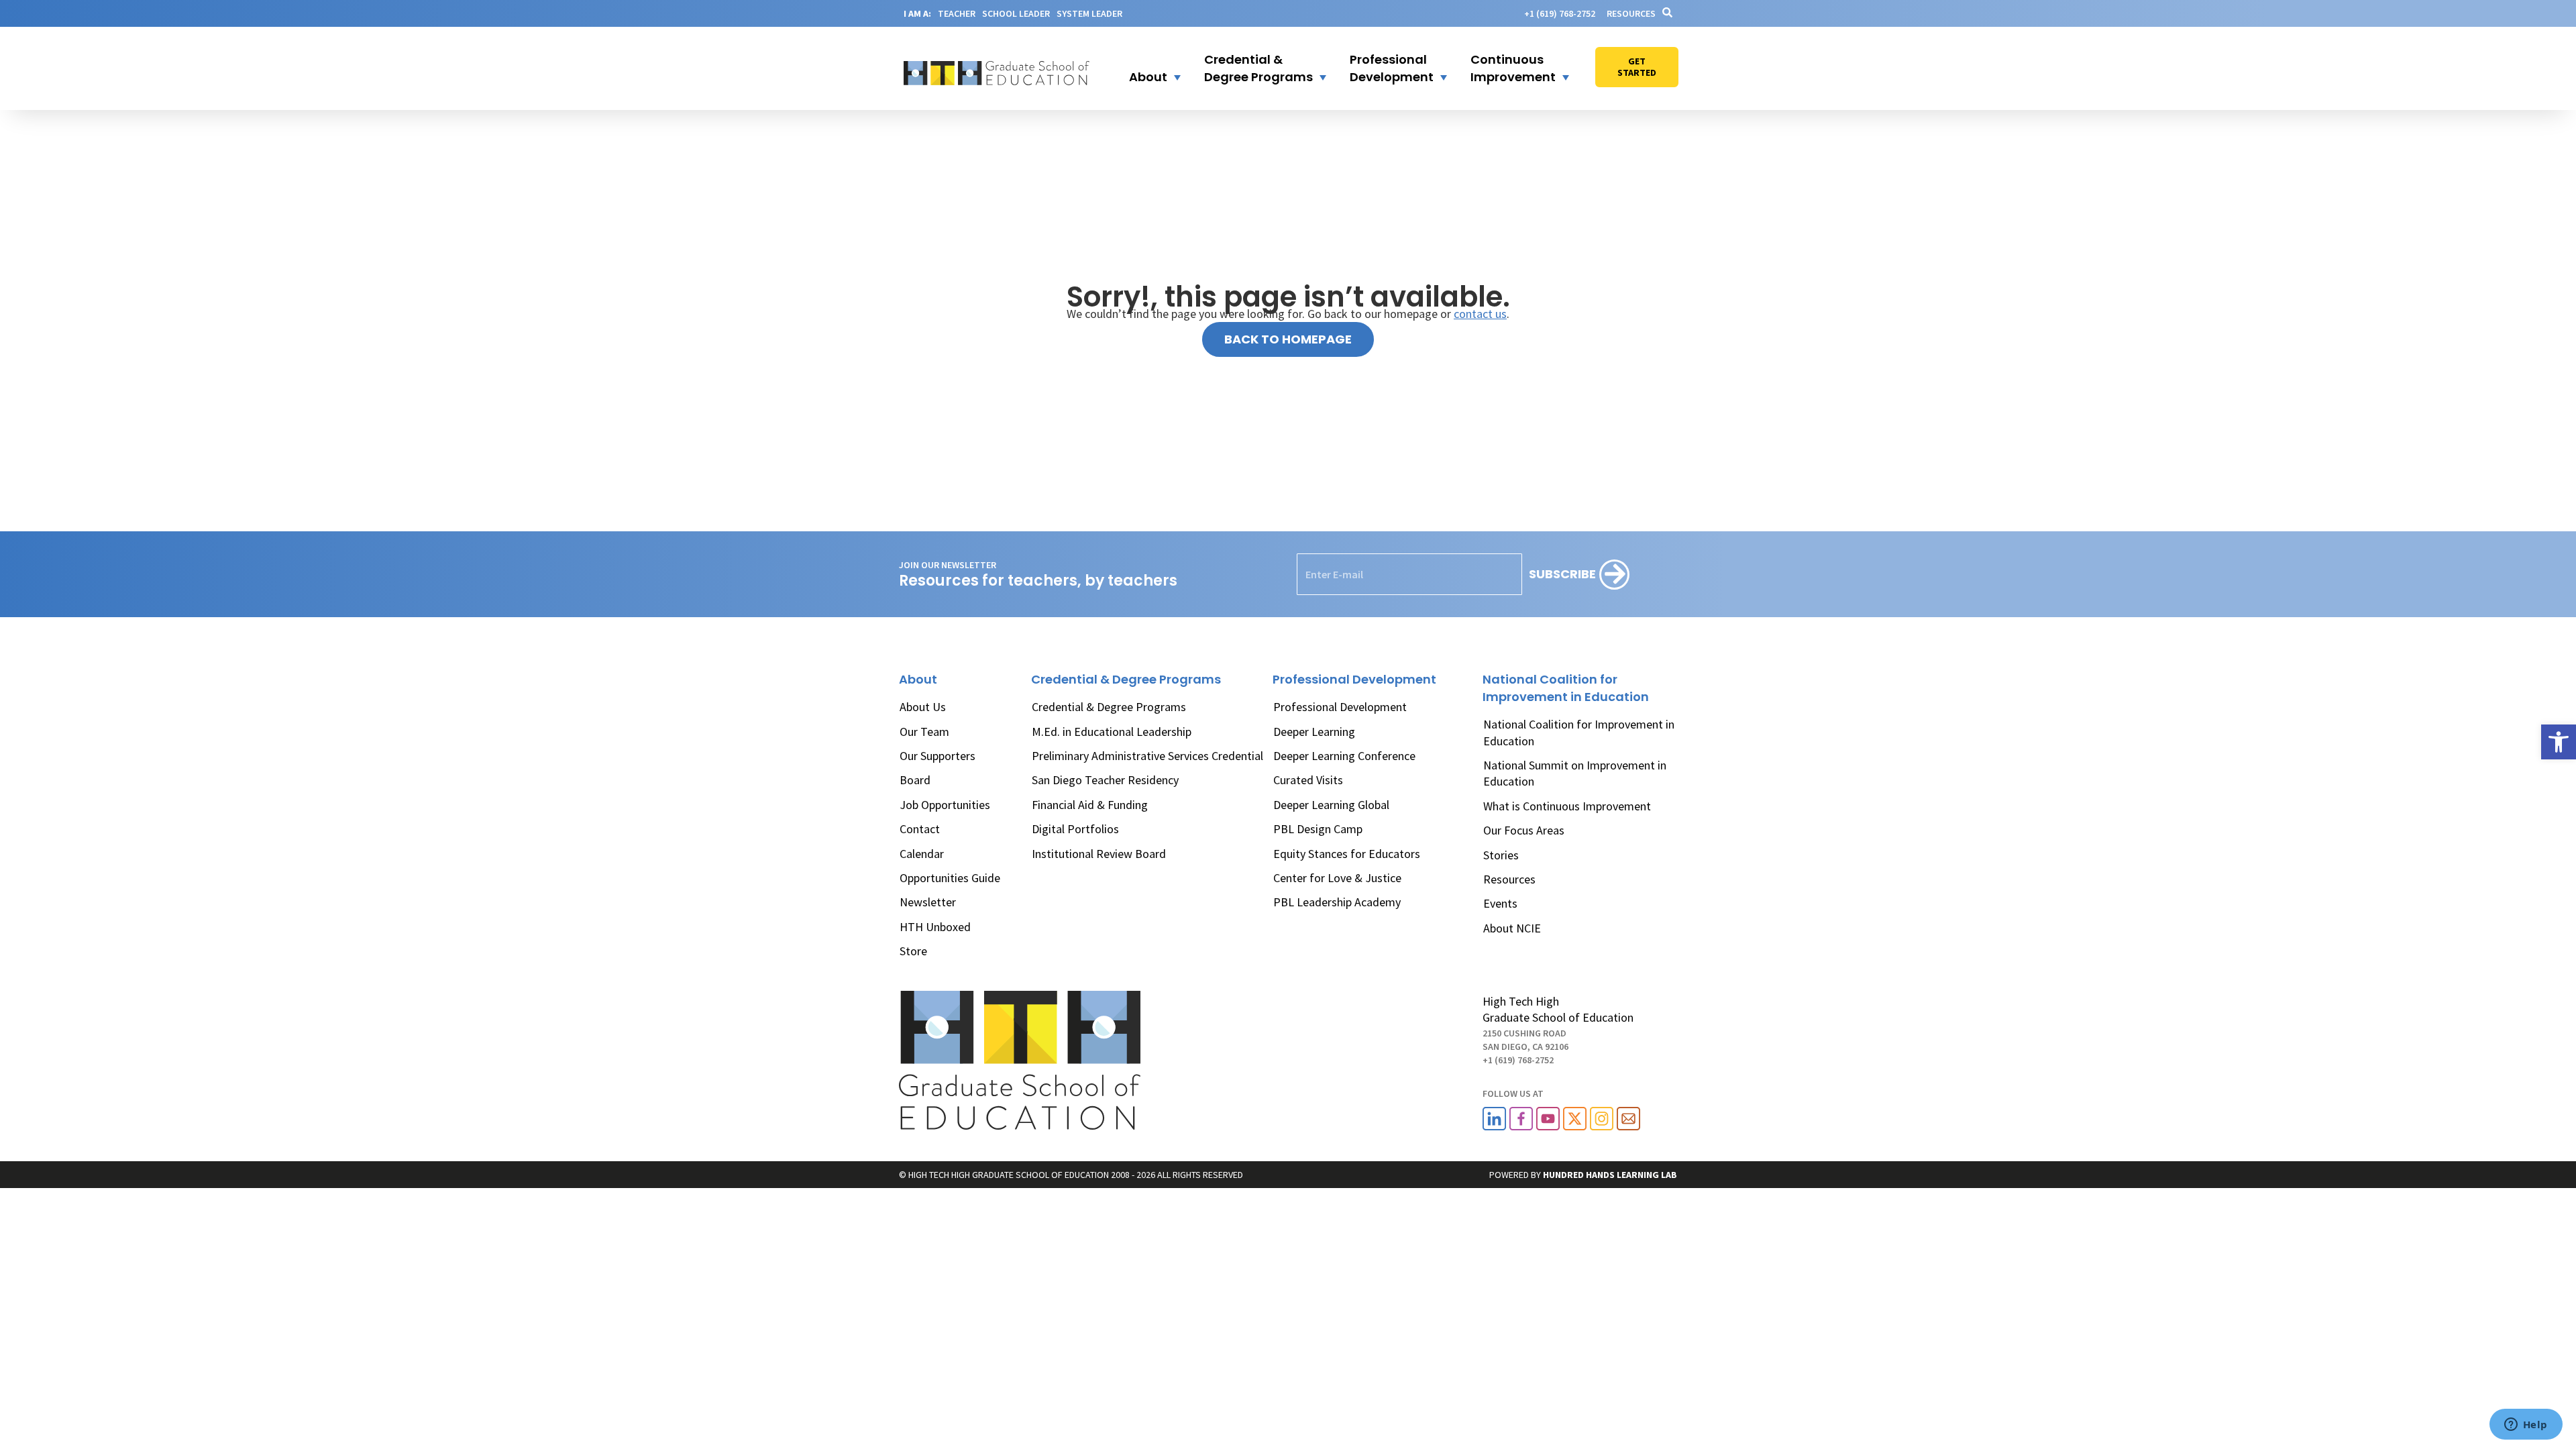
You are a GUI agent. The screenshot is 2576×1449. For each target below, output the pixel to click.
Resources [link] (1631, 13)
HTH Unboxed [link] (935, 927)
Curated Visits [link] (1308, 780)
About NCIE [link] (1512, 928)
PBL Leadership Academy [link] (1337, 902)
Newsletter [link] (928, 902)
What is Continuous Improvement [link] (1567, 806)
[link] (2559, 742)
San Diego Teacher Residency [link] (1105, 780)
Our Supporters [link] (937, 756)
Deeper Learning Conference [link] (1344, 756)
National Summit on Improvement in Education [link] (1575, 773)
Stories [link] (1501, 855)
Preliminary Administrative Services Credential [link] (1147, 756)
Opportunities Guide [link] (950, 878)
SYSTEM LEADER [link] (1089, 13)
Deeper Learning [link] (1314, 732)
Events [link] (1500, 903)
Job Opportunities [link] (945, 805)
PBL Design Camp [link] (1318, 829)
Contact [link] (920, 829)
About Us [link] (923, 707)
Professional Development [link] (1340, 707)
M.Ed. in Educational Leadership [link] (1112, 732)
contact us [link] (1480, 314)
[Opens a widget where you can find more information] (2526, 1426)
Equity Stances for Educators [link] (1347, 854)
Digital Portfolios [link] (1075, 829)
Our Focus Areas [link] (1524, 830)
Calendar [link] (922, 854)
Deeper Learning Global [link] (1331, 805)
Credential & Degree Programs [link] (1109, 707)
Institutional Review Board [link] (1099, 854)
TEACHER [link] (957, 13)
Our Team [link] (924, 732)
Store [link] (913, 951)
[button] (1146, 68)
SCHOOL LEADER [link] (1016, 13)
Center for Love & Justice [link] (1337, 878)
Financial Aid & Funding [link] (1090, 805)
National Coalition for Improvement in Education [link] (1579, 732)
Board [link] (915, 780)
